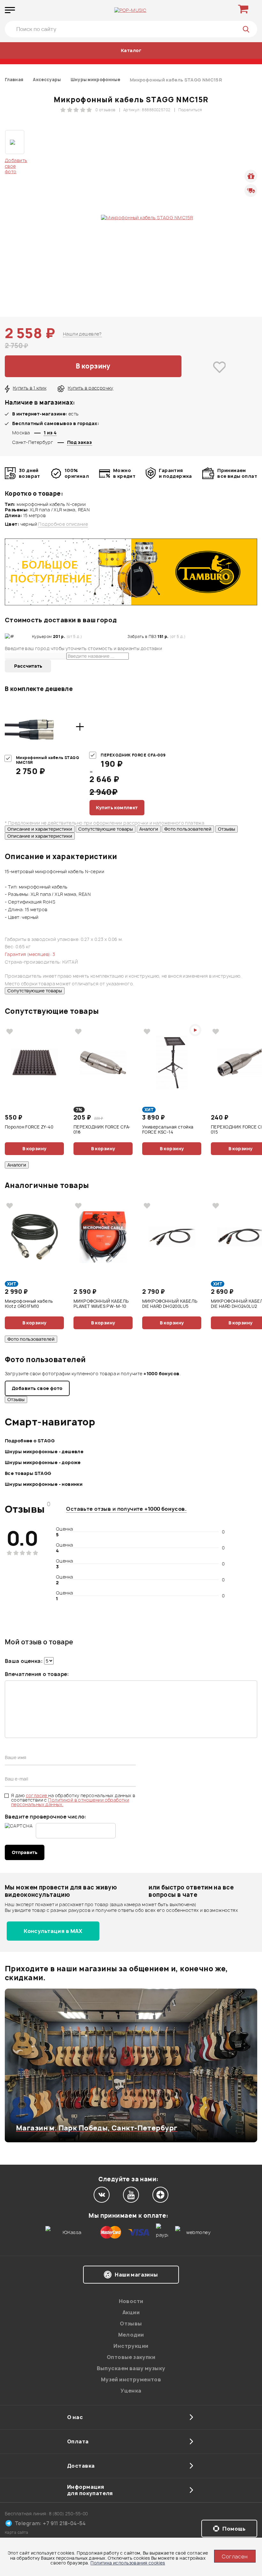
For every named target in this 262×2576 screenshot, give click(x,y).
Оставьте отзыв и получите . (126, 1509)
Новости (131, 2301)
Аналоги (149, 829)
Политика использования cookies (128, 2563)
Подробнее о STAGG (30, 1441)
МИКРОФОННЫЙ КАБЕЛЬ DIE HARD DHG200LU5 (170, 1304)
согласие (37, 1795)
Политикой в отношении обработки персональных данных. (70, 1802)
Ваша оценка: (24, 1661)
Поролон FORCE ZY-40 (29, 1127)
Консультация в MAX (53, 1931)
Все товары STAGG (28, 1473)
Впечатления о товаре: (37, 1674)
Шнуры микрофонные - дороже (43, 1462)
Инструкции (131, 2346)
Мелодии (131, 2335)
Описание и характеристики (40, 829)
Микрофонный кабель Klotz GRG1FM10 (29, 1304)
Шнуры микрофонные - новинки (44, 1484)
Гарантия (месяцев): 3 (30, 954)
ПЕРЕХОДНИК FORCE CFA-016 (102, 1130)
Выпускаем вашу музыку (131, 2368)
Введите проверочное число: (46, 1817)
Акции (131, 2312)
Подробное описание (63, 524)
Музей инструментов (131, 2379)
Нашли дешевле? (82, 334)
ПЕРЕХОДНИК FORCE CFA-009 (133, 755)
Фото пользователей (188, 829)
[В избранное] (219, 367)
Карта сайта (17, 2532)
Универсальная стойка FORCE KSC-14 (168, 1130)
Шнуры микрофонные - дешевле (44, 1451)
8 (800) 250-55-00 (69, 2514)
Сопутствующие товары (106, 829)
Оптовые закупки (131, 2357)
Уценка (131, 2391)
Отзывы (227, 829)
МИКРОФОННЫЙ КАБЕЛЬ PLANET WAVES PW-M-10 (101, 1304)
